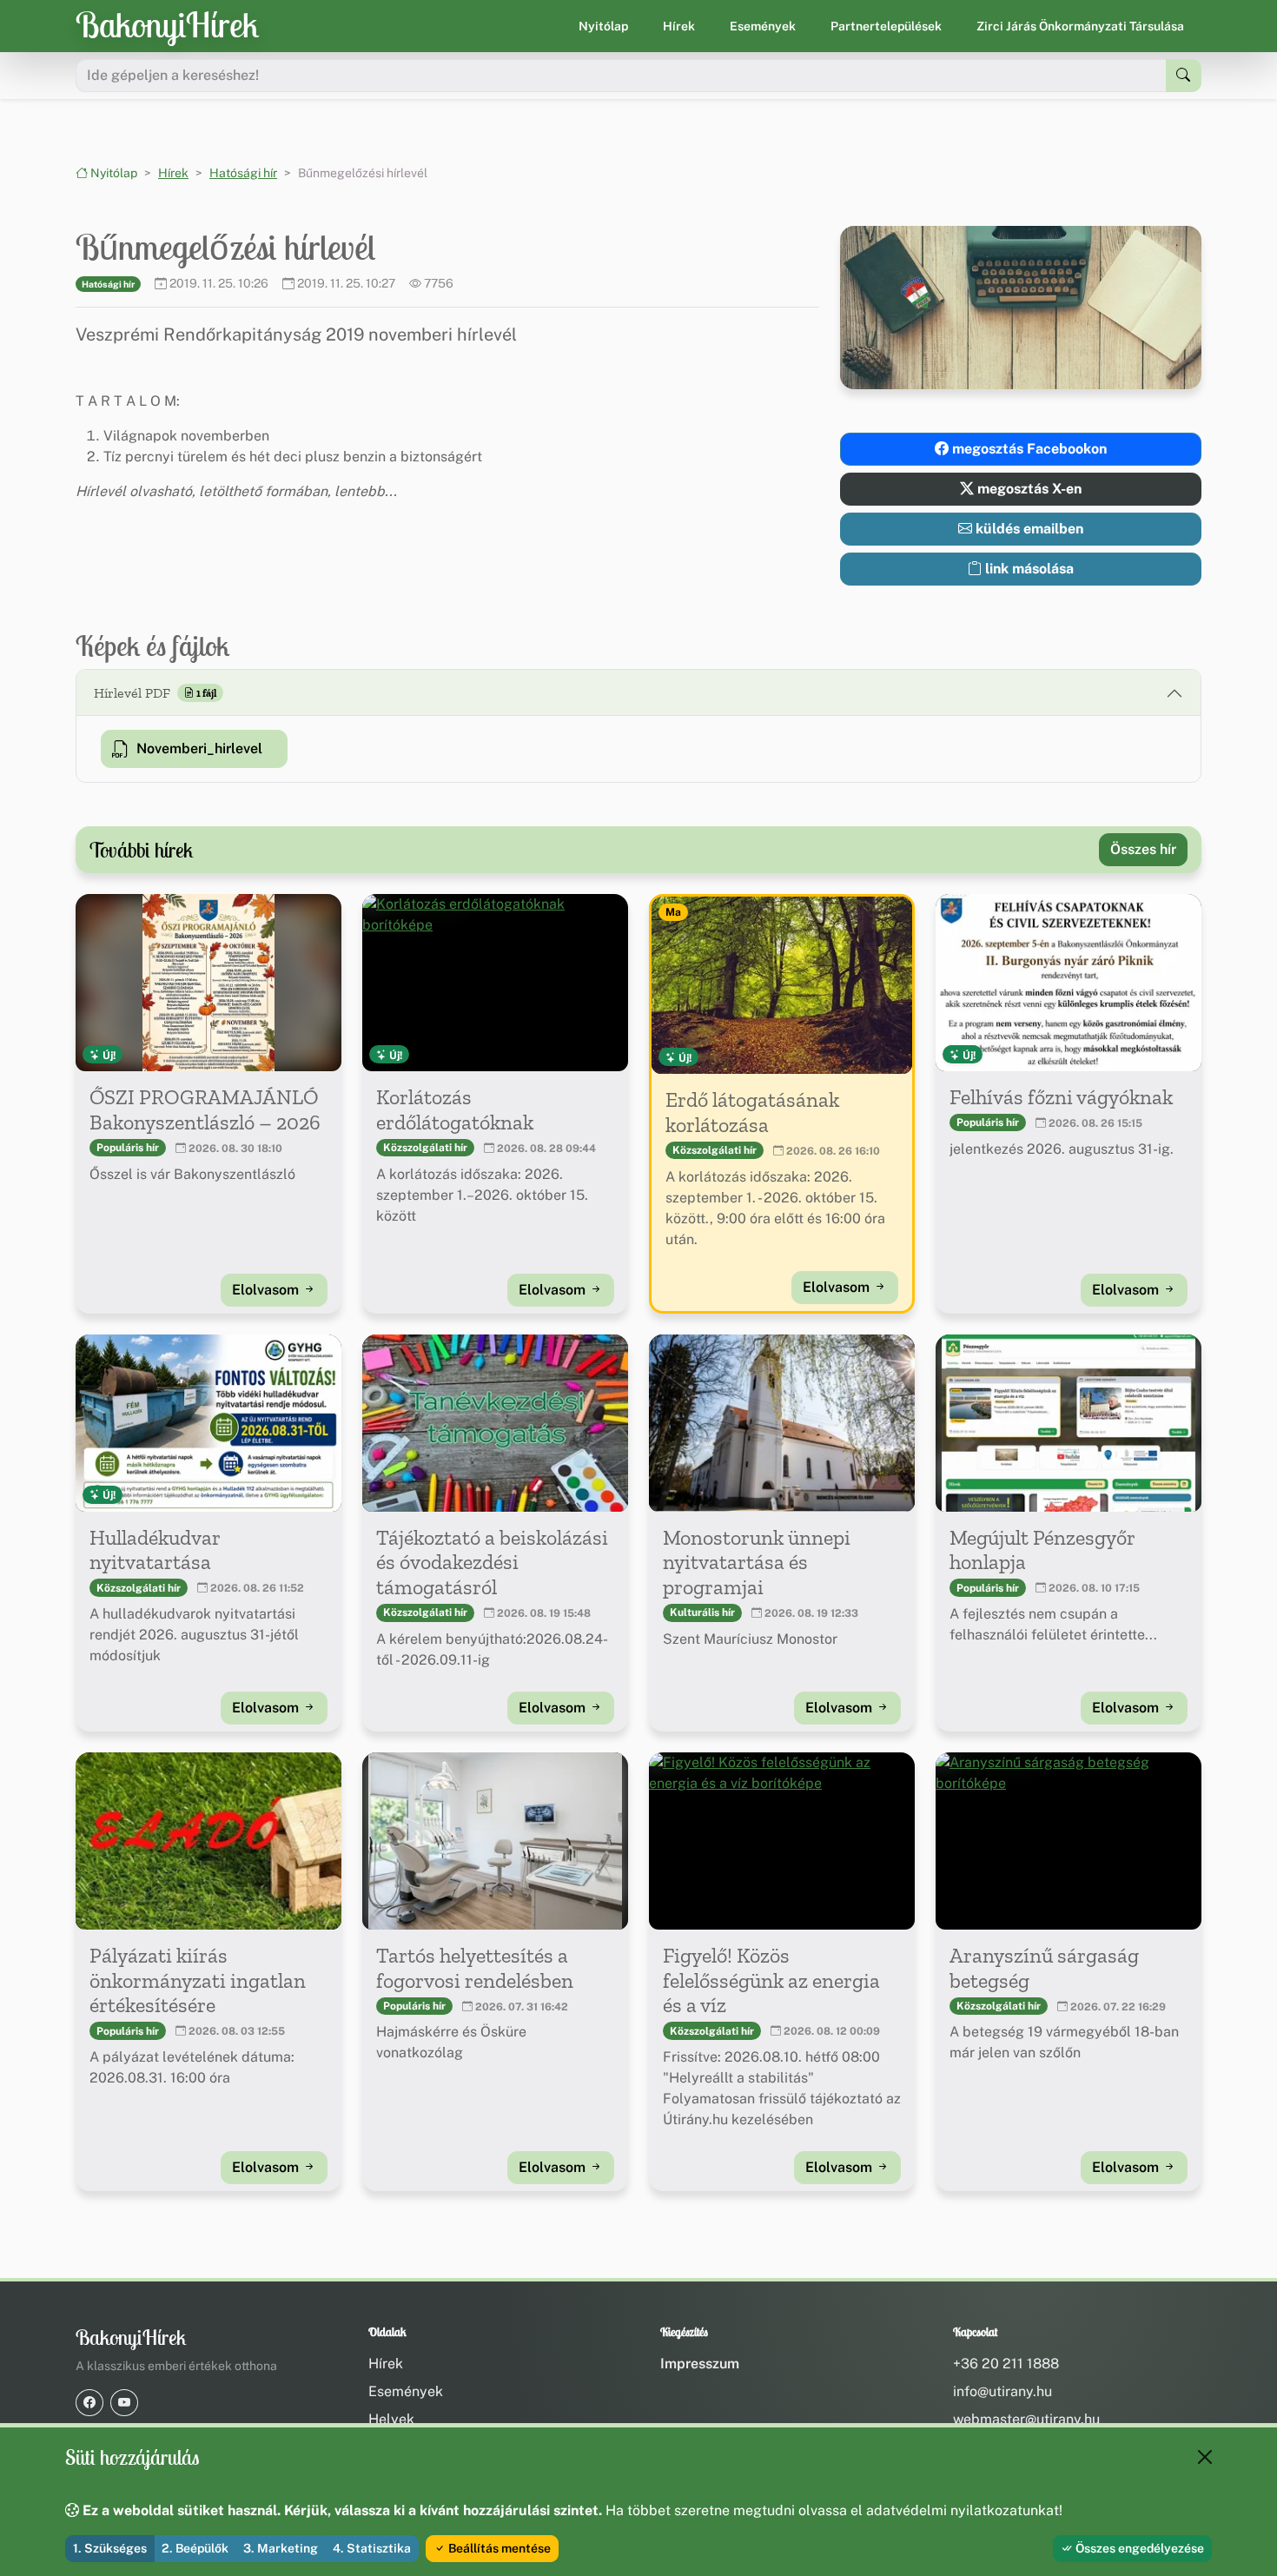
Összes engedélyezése (1138, 2548)
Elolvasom (267, 1290)
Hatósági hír (243, 173)
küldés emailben (1028, 529)
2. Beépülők (195, 2548)
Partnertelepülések (886, 26)
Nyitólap (603, 26)
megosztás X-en (1028, 489)
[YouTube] (124, 2403)
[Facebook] (89, 2403)
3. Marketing (281, 2548)
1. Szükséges (110, 2548)
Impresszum (700, 2364)
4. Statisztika (372, 2548)
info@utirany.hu (1002, 2391)
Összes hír (1143, 849)
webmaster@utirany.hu (1026, 2419)
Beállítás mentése (498, 2548)
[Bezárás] (1205, 2457)
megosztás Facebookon (1028, 449)
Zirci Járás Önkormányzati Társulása (1080, 26)
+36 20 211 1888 (1006, 2364)
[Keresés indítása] (1184, 76)
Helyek (391, 2419)
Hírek (679, 26)
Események (763, 26)
